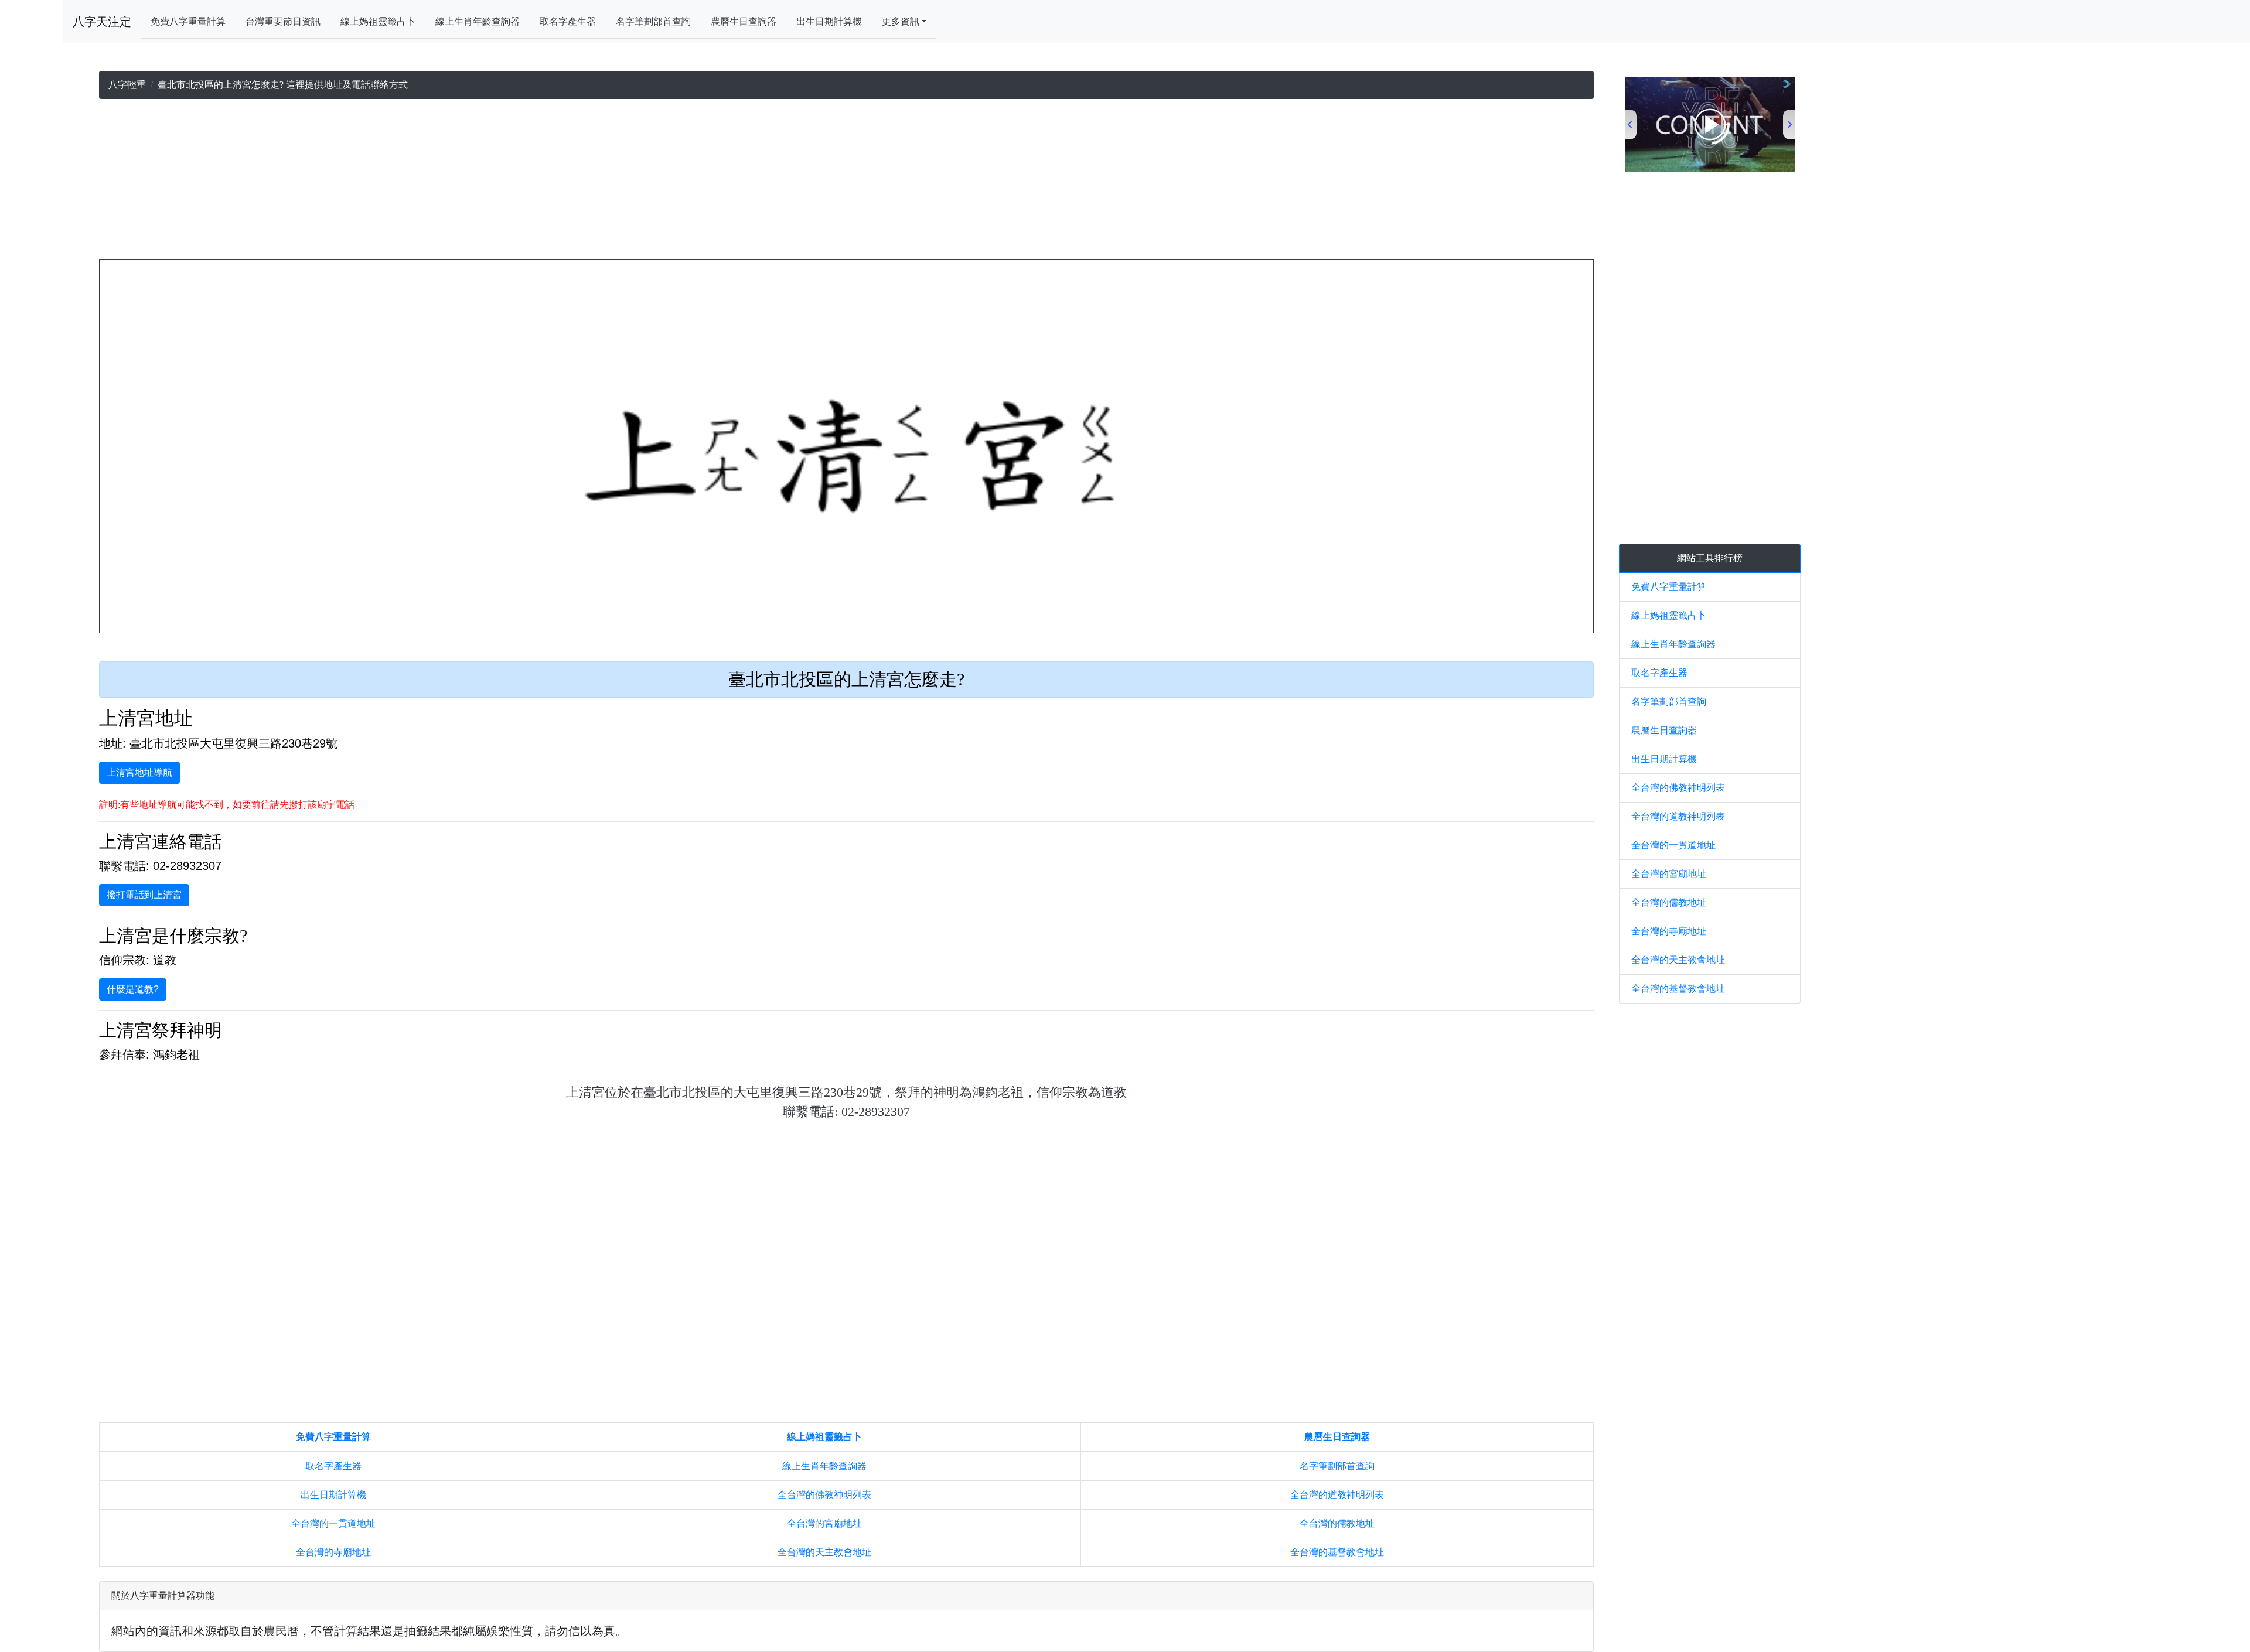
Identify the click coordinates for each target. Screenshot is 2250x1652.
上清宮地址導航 (139, 772)
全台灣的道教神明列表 (1337, 1495)
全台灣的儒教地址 (1337, 1523)
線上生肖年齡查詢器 (478, 21)
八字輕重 (127, 85)
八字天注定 (102, 22)
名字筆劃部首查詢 (653, 21)
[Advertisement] (847, 182)
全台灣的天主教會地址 (824, 1552)
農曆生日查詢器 (744, 21)
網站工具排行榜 (1710, 558)
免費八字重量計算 (188, 21)
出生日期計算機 (829, 21)
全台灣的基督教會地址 (1337, 1552)
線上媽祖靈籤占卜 (378, 21)
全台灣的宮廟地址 (824, 1523)
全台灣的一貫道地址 (333, 1523)
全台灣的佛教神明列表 (824, 1495)
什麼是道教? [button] (133, 989)
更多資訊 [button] (901, 21)
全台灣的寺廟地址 (333, 1552)
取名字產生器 (568, 21)
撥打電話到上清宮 (144, 895)
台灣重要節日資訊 (283, 21)
